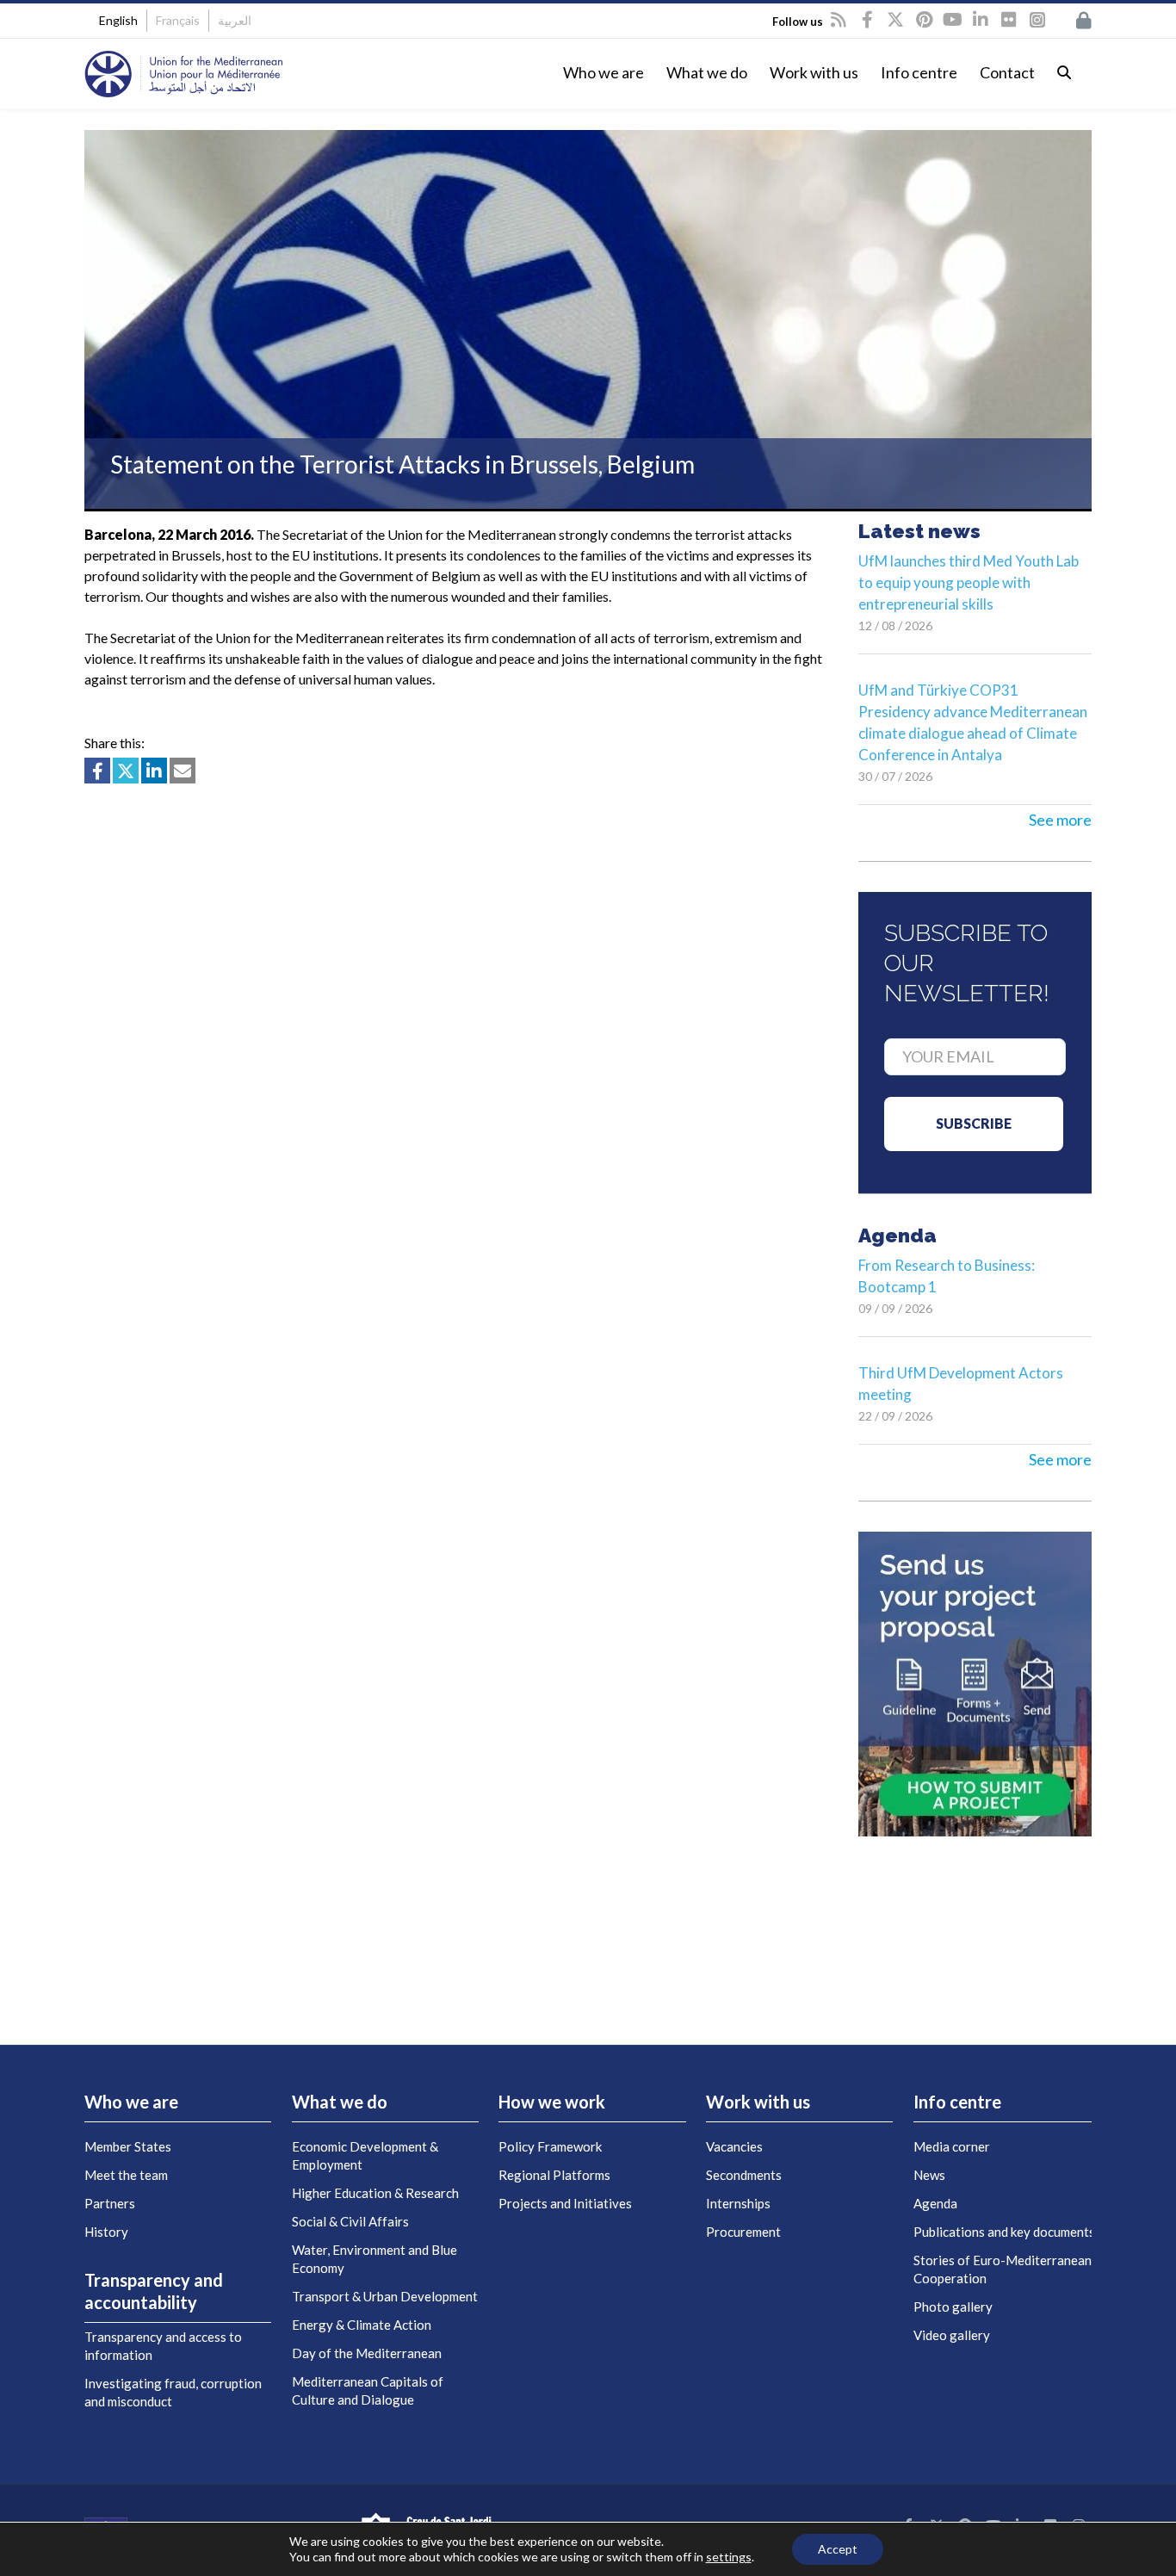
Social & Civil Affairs (350, 2221)
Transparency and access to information (163, 2346)
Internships (738, 2203)
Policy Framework (550, 2146)
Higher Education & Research (375, 2193)
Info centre (919, 72)
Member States (128, 2146)
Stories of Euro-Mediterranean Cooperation (1003, 2269)
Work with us (814, 72)
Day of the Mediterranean (367, 2353)
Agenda (935, 2203)
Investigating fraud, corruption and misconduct (173, 2392)
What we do (707, 72)
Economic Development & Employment (365, 2155)
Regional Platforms (554, 2175)
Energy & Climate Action (362, 2325)
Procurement (743, 2232)
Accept (838, 2549)
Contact (1007, 72)
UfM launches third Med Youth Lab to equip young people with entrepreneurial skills (969, 582)
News (929, 2175)
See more (1060, 820)
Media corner (952, 2146)
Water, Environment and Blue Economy (374, 2259)
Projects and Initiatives (565, 2203)
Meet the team (126, 2175)
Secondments (744, 2175)
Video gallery (952, 2335)
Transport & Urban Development (385, 2296)
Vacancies (734, 2146)
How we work (552, 2102)
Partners (110, 2203)
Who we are (603, 72)
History (106, 2232)
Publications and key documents (1004, 2232)
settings (729, 2557)
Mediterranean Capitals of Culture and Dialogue (368, 2390)
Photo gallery (953, 2307)
